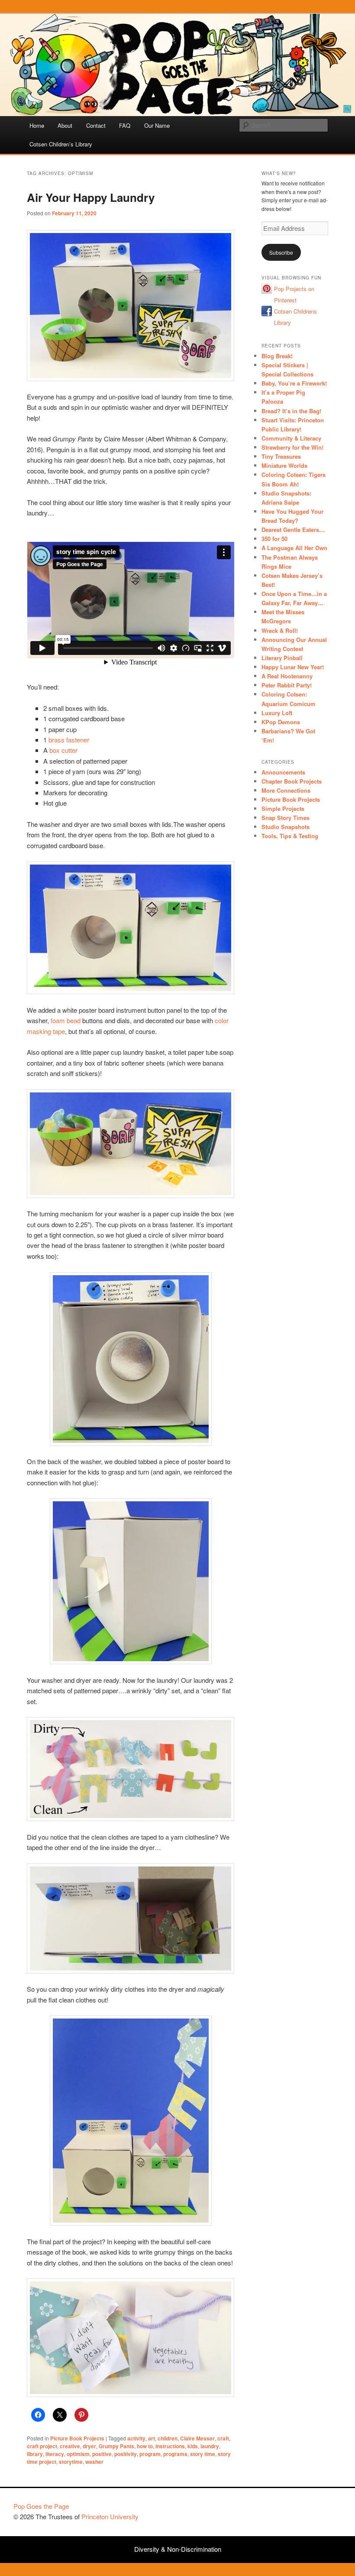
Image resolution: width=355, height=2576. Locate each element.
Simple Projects (283, 808)
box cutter (63, 750)
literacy (55, 2454)
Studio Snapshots (286, 827)
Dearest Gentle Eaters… (293, 530)
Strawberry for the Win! (292, 447)
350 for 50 (274, 539)
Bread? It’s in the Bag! (291, 411)
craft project (42, 2446)
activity (136, 2438)
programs (175, 2454)
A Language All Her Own (294, 548)
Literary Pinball (282, 658)
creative (70, 2446)
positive (102, 2454)
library (35, 2454)
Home (37, 125)
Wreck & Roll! (280, 630)
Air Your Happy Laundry (91, 197)
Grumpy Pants (116, 2446)
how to (145, 2446)
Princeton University (310, 2510)
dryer (89, 2446)
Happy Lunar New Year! (293, 667)
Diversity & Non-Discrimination (178, 2549)
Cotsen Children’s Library (61, 144)
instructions (170, 2446)
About (65, 125)
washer (94, 2462)
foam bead (66, 1020)
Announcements (283, 772)
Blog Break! (277, 356)
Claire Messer (197, 2438)
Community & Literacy (291, 438)
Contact (96, 125)
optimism (78, 2454)
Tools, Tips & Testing (290, 836)
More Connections (286, 790)
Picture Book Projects (77, 2438)
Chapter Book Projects (292, 781)
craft (223, 2438)
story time (203, 2454)
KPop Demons (281, 722)
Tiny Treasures (281, 456)
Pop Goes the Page (41, 2506)
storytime (71, 2462)
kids (193, 2446)
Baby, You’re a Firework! (294, 383)
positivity (126, 2454)
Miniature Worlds (284, 465)
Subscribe (281, 252)
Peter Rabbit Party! (287, 685)
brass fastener (69, 740)
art (152, 2438)
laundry (210, 2446)
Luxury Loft (277, 713)
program (150, 2454)
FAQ (125, 125)
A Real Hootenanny (287, 676)
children (168, 2438)
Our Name (157, 125)
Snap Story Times (286, 818)
